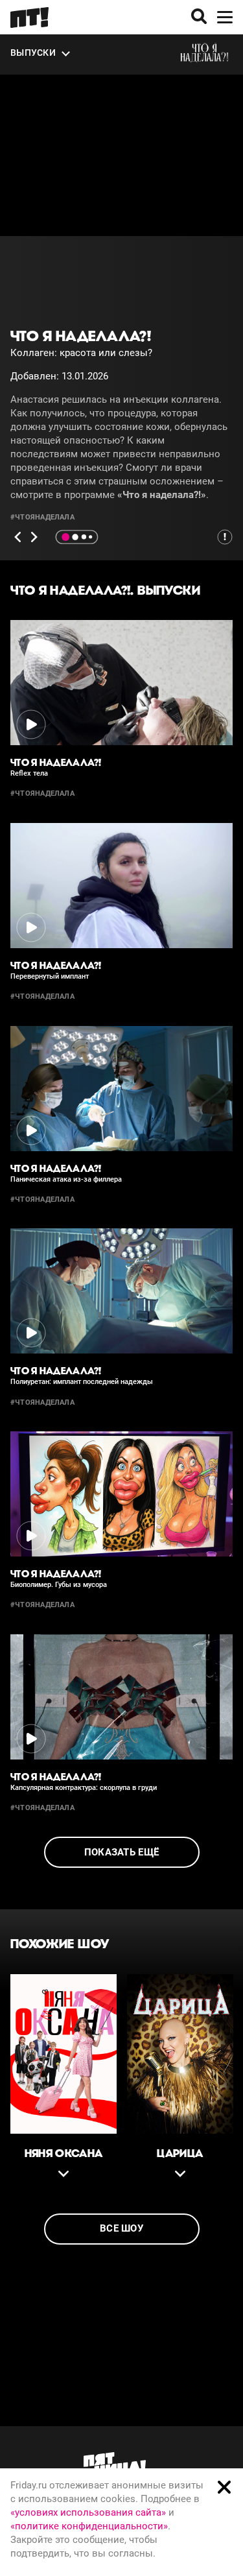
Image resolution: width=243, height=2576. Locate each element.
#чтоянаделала (42, 517)
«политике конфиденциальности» (89, 2526)
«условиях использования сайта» (88, 2512)
